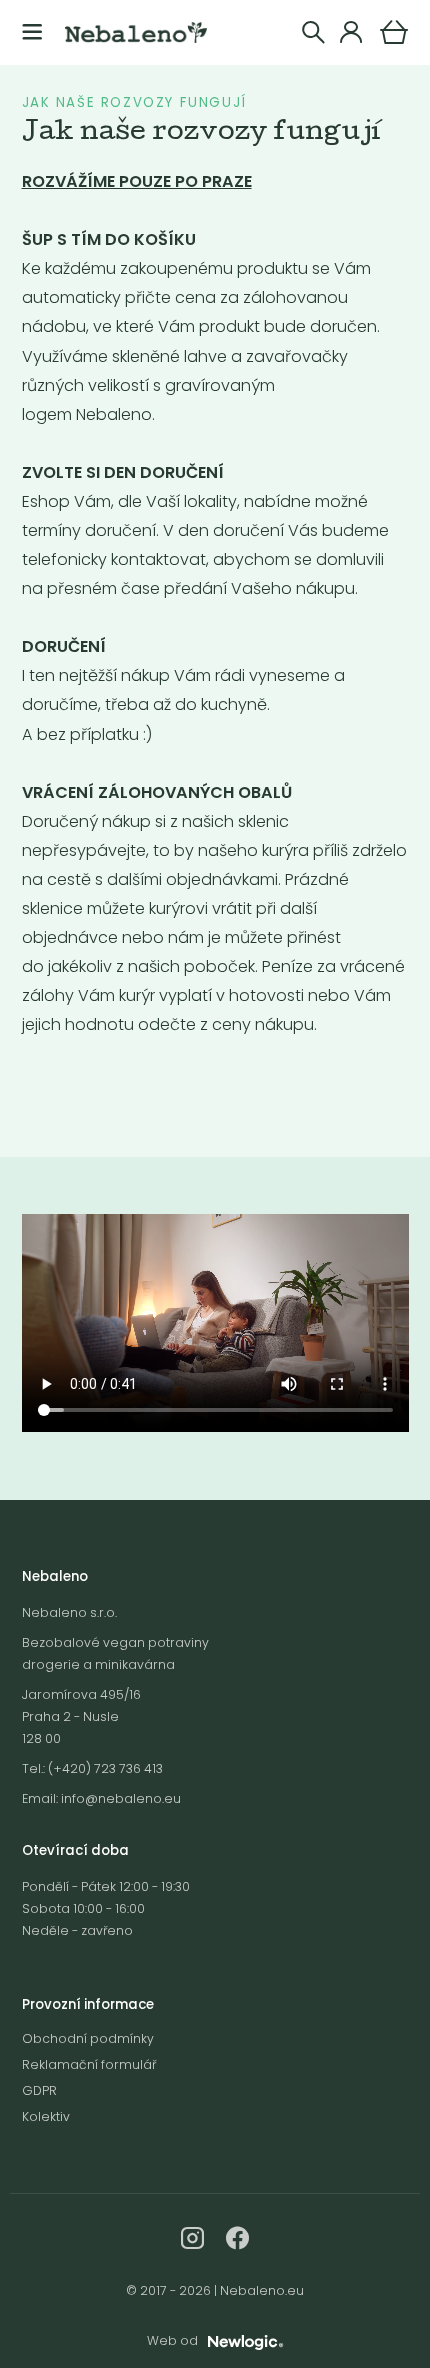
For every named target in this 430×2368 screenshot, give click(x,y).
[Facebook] (237, 2238)
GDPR (39, 2090)
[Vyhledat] (313, 32)
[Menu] (32, 32)
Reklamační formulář (89, 2064)
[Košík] (394, 32)
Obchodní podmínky (88, 2038)
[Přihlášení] (351, 32)
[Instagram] (192, 2238)
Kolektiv (46, 2116)
